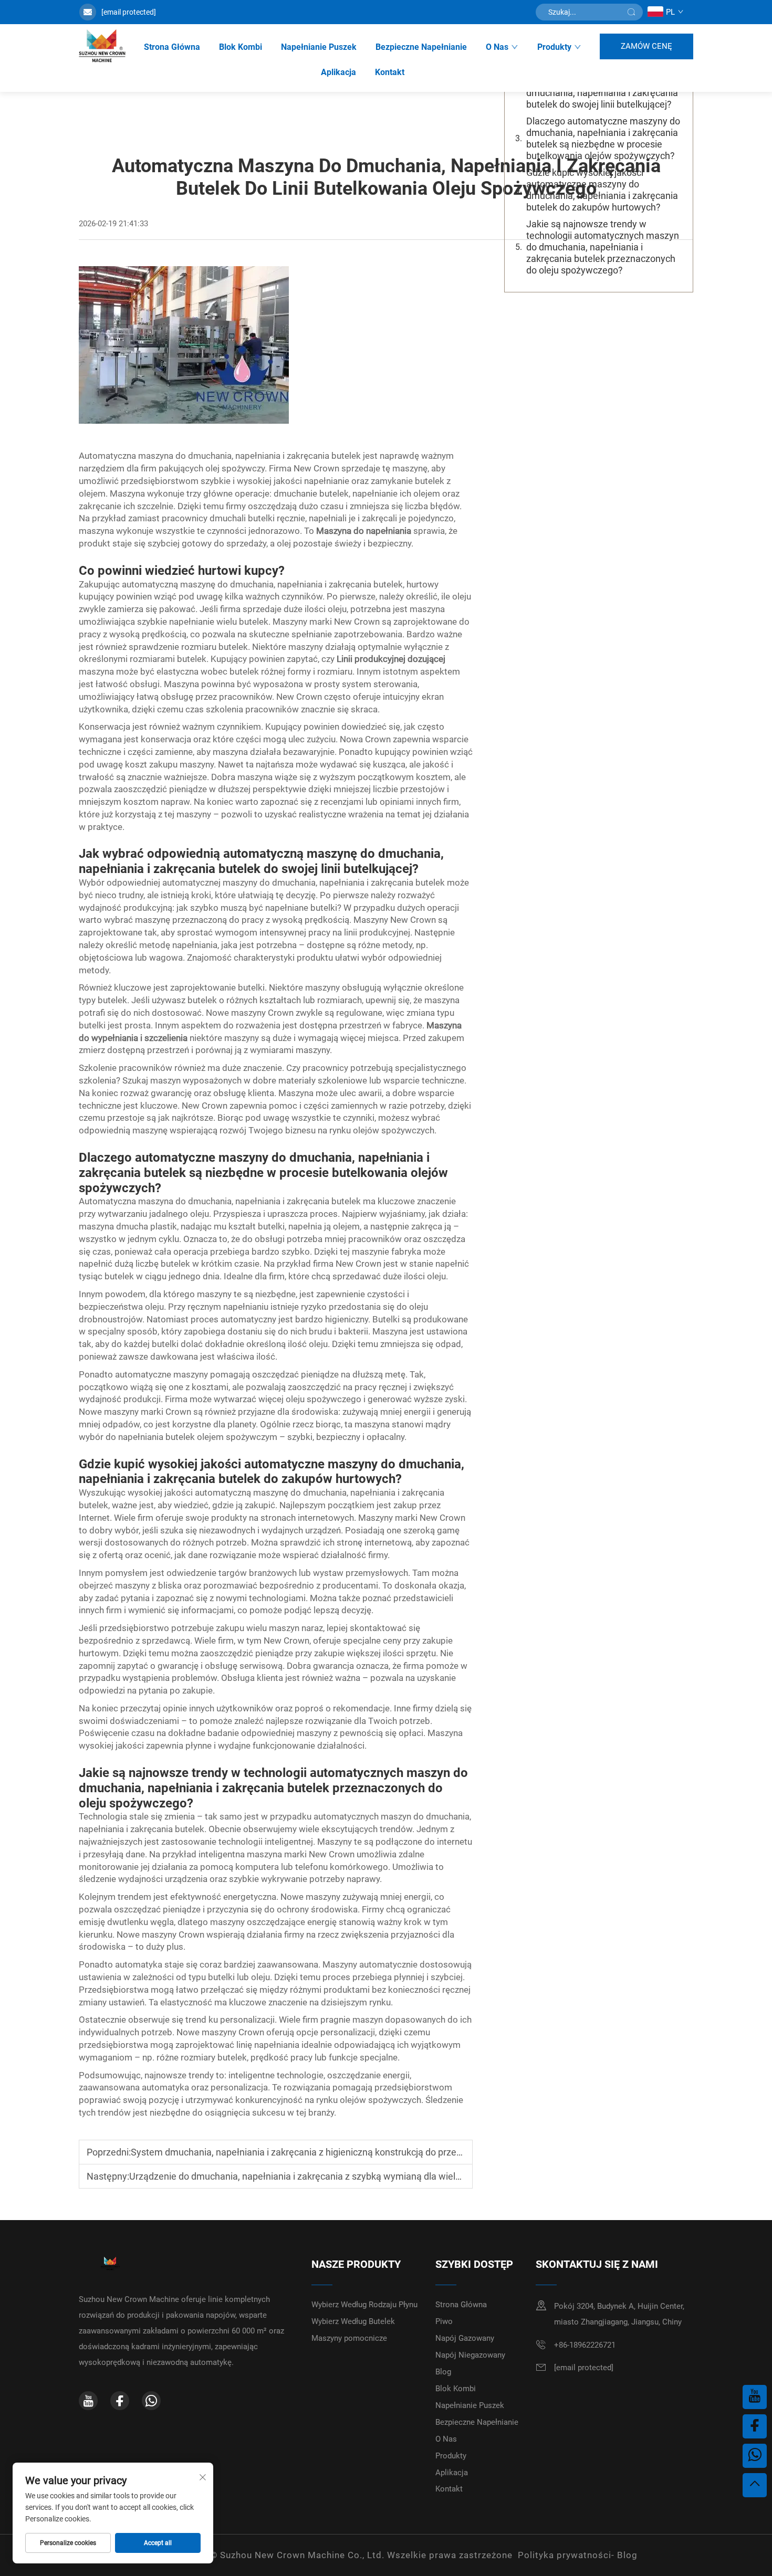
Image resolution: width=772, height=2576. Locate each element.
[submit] (631, 12)
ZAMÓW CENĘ (646, 46)
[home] (102, 46)
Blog (443, 2372)
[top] (755, 2485)
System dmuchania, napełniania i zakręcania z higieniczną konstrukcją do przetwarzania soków (329, 2152)
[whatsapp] (151, 2401)
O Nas (497, 47)
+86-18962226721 (585, 2345)
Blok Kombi (241, 47)
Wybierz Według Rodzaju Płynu (364, 2305)
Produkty (554, 47)
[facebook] (120, 2401)
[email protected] (129, 12)
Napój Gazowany (465, 2338)
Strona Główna (172, 47)
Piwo (444, 2321)
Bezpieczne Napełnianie (421, 47)
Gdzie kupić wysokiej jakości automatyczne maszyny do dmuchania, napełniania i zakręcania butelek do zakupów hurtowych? (602, 190)
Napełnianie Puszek (319, 47)
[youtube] (88, 2401)
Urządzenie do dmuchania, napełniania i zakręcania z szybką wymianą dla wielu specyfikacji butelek (337, 2176)
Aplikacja (338, 72)
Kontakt (390, 72)
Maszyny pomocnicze (349, 2338)
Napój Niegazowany (470, 2355)
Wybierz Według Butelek (353, 2321)
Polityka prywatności (565, 2555)
